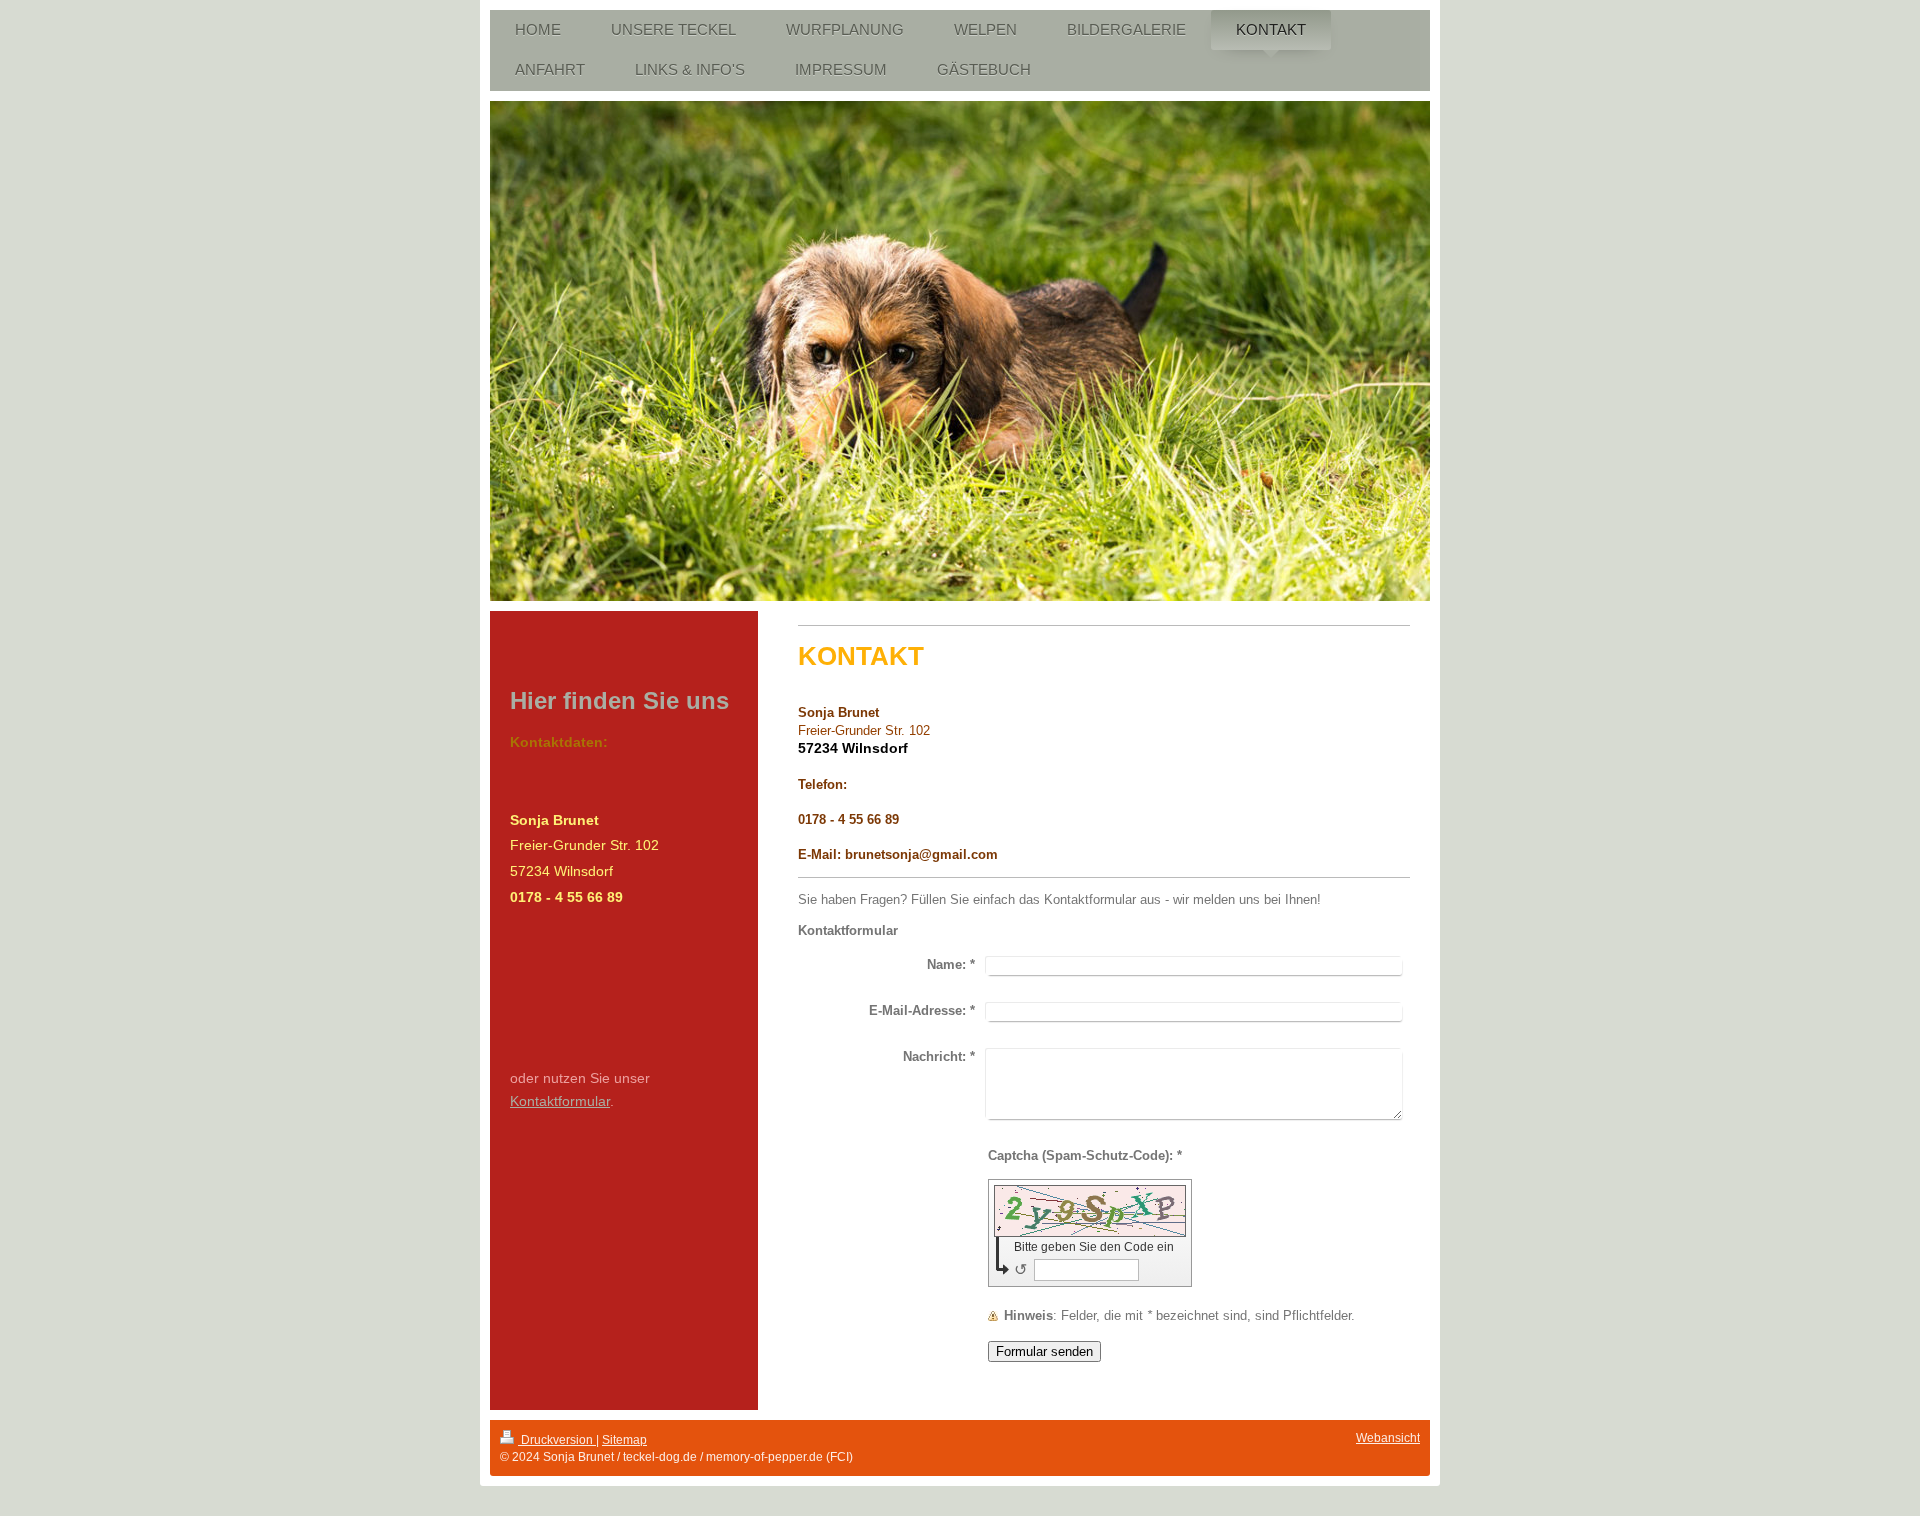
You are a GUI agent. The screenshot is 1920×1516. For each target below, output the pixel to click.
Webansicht (1388, 1438)
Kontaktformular (560, 1101)
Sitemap (624, 1440)
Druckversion (557, 1440)
